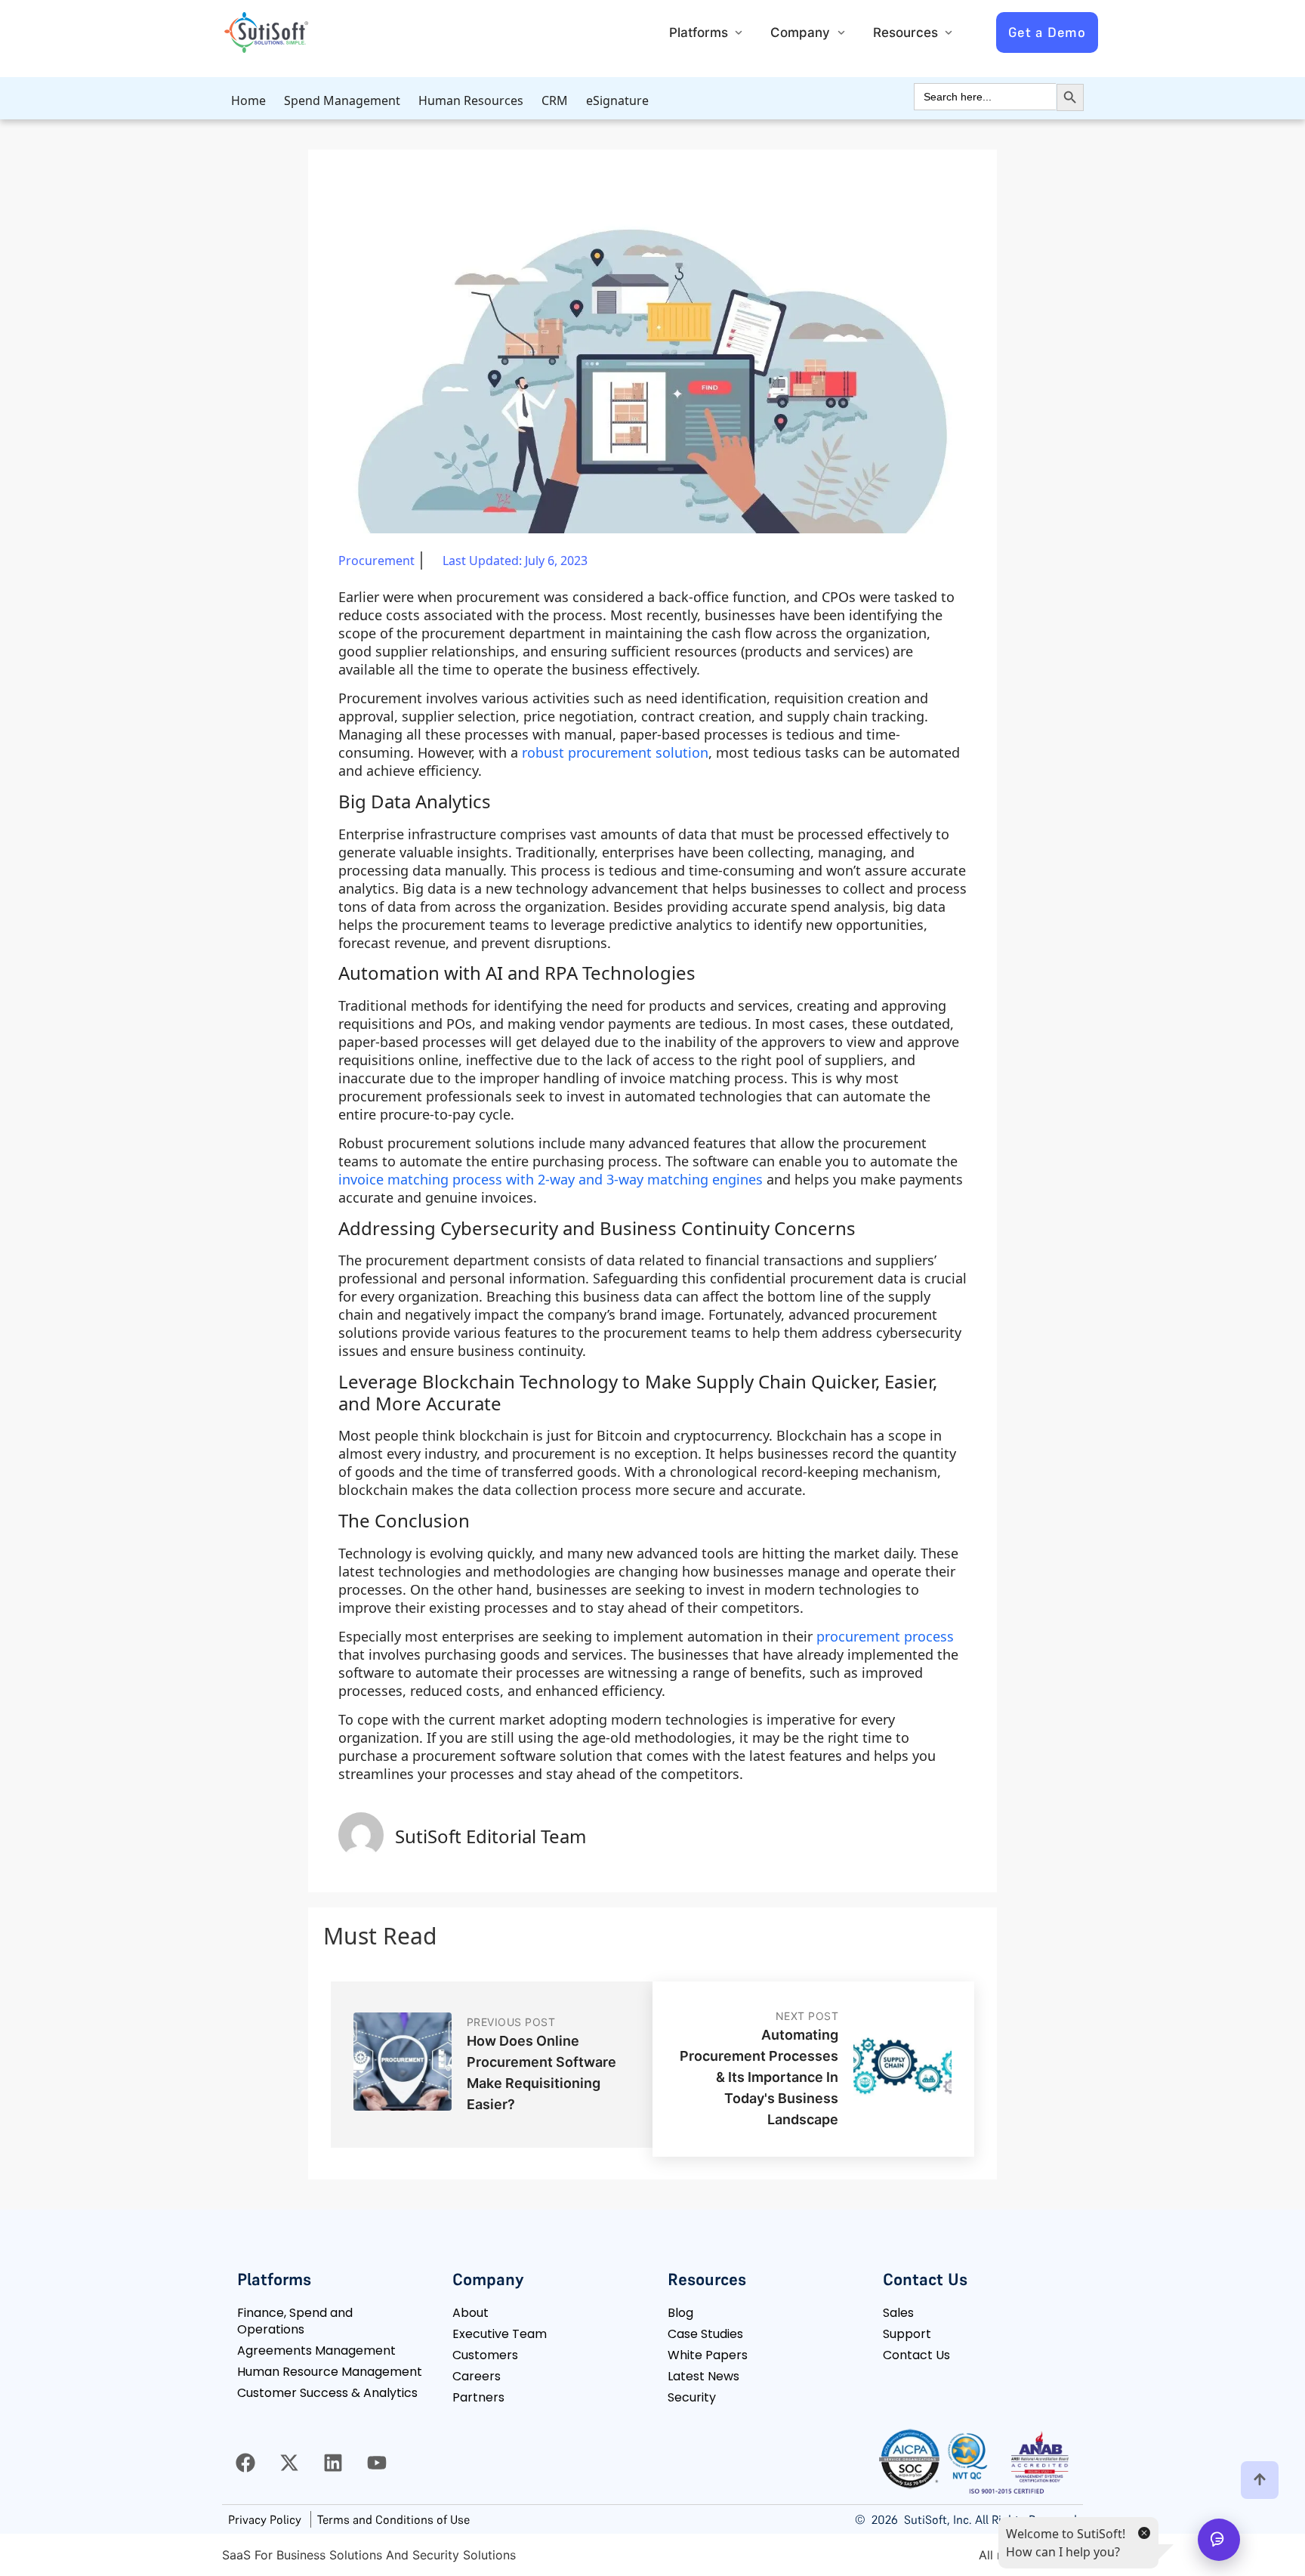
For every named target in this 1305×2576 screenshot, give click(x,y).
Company (800, 32)
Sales (898, 2313)
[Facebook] (245, 2463)
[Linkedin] (333, 2463)
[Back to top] (1260, 2480)
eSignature (617, 100)
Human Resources (471, 100)
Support (907, 2334)
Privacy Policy (265, 2519)
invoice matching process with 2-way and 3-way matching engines (551, 1179)
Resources (905, 32)
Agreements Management (316, 2351)
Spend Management (342, 100)
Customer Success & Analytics (327, 2393)
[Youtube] (377, 2463)
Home (248, 100)
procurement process (885, 1636)
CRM (555, 100)
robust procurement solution (615, 752)
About (470, 2313)
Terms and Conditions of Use (393, 2519)
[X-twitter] (289, 2463)
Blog (680, 2313)
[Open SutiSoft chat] (1219, 2540)
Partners (478, 2397)
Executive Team (500, 2334)
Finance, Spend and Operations (295, 2321)
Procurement (376, 561)
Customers (485, 2355)
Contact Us (916, 2355)
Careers (477, 2376)
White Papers (708, 2355)
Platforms (699, 32)
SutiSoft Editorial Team (491, 1836)
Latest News (703, 2376)
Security (692, 2397)
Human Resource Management (330, 2372)
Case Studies (705, 2334)
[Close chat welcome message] (1143, 2532)
